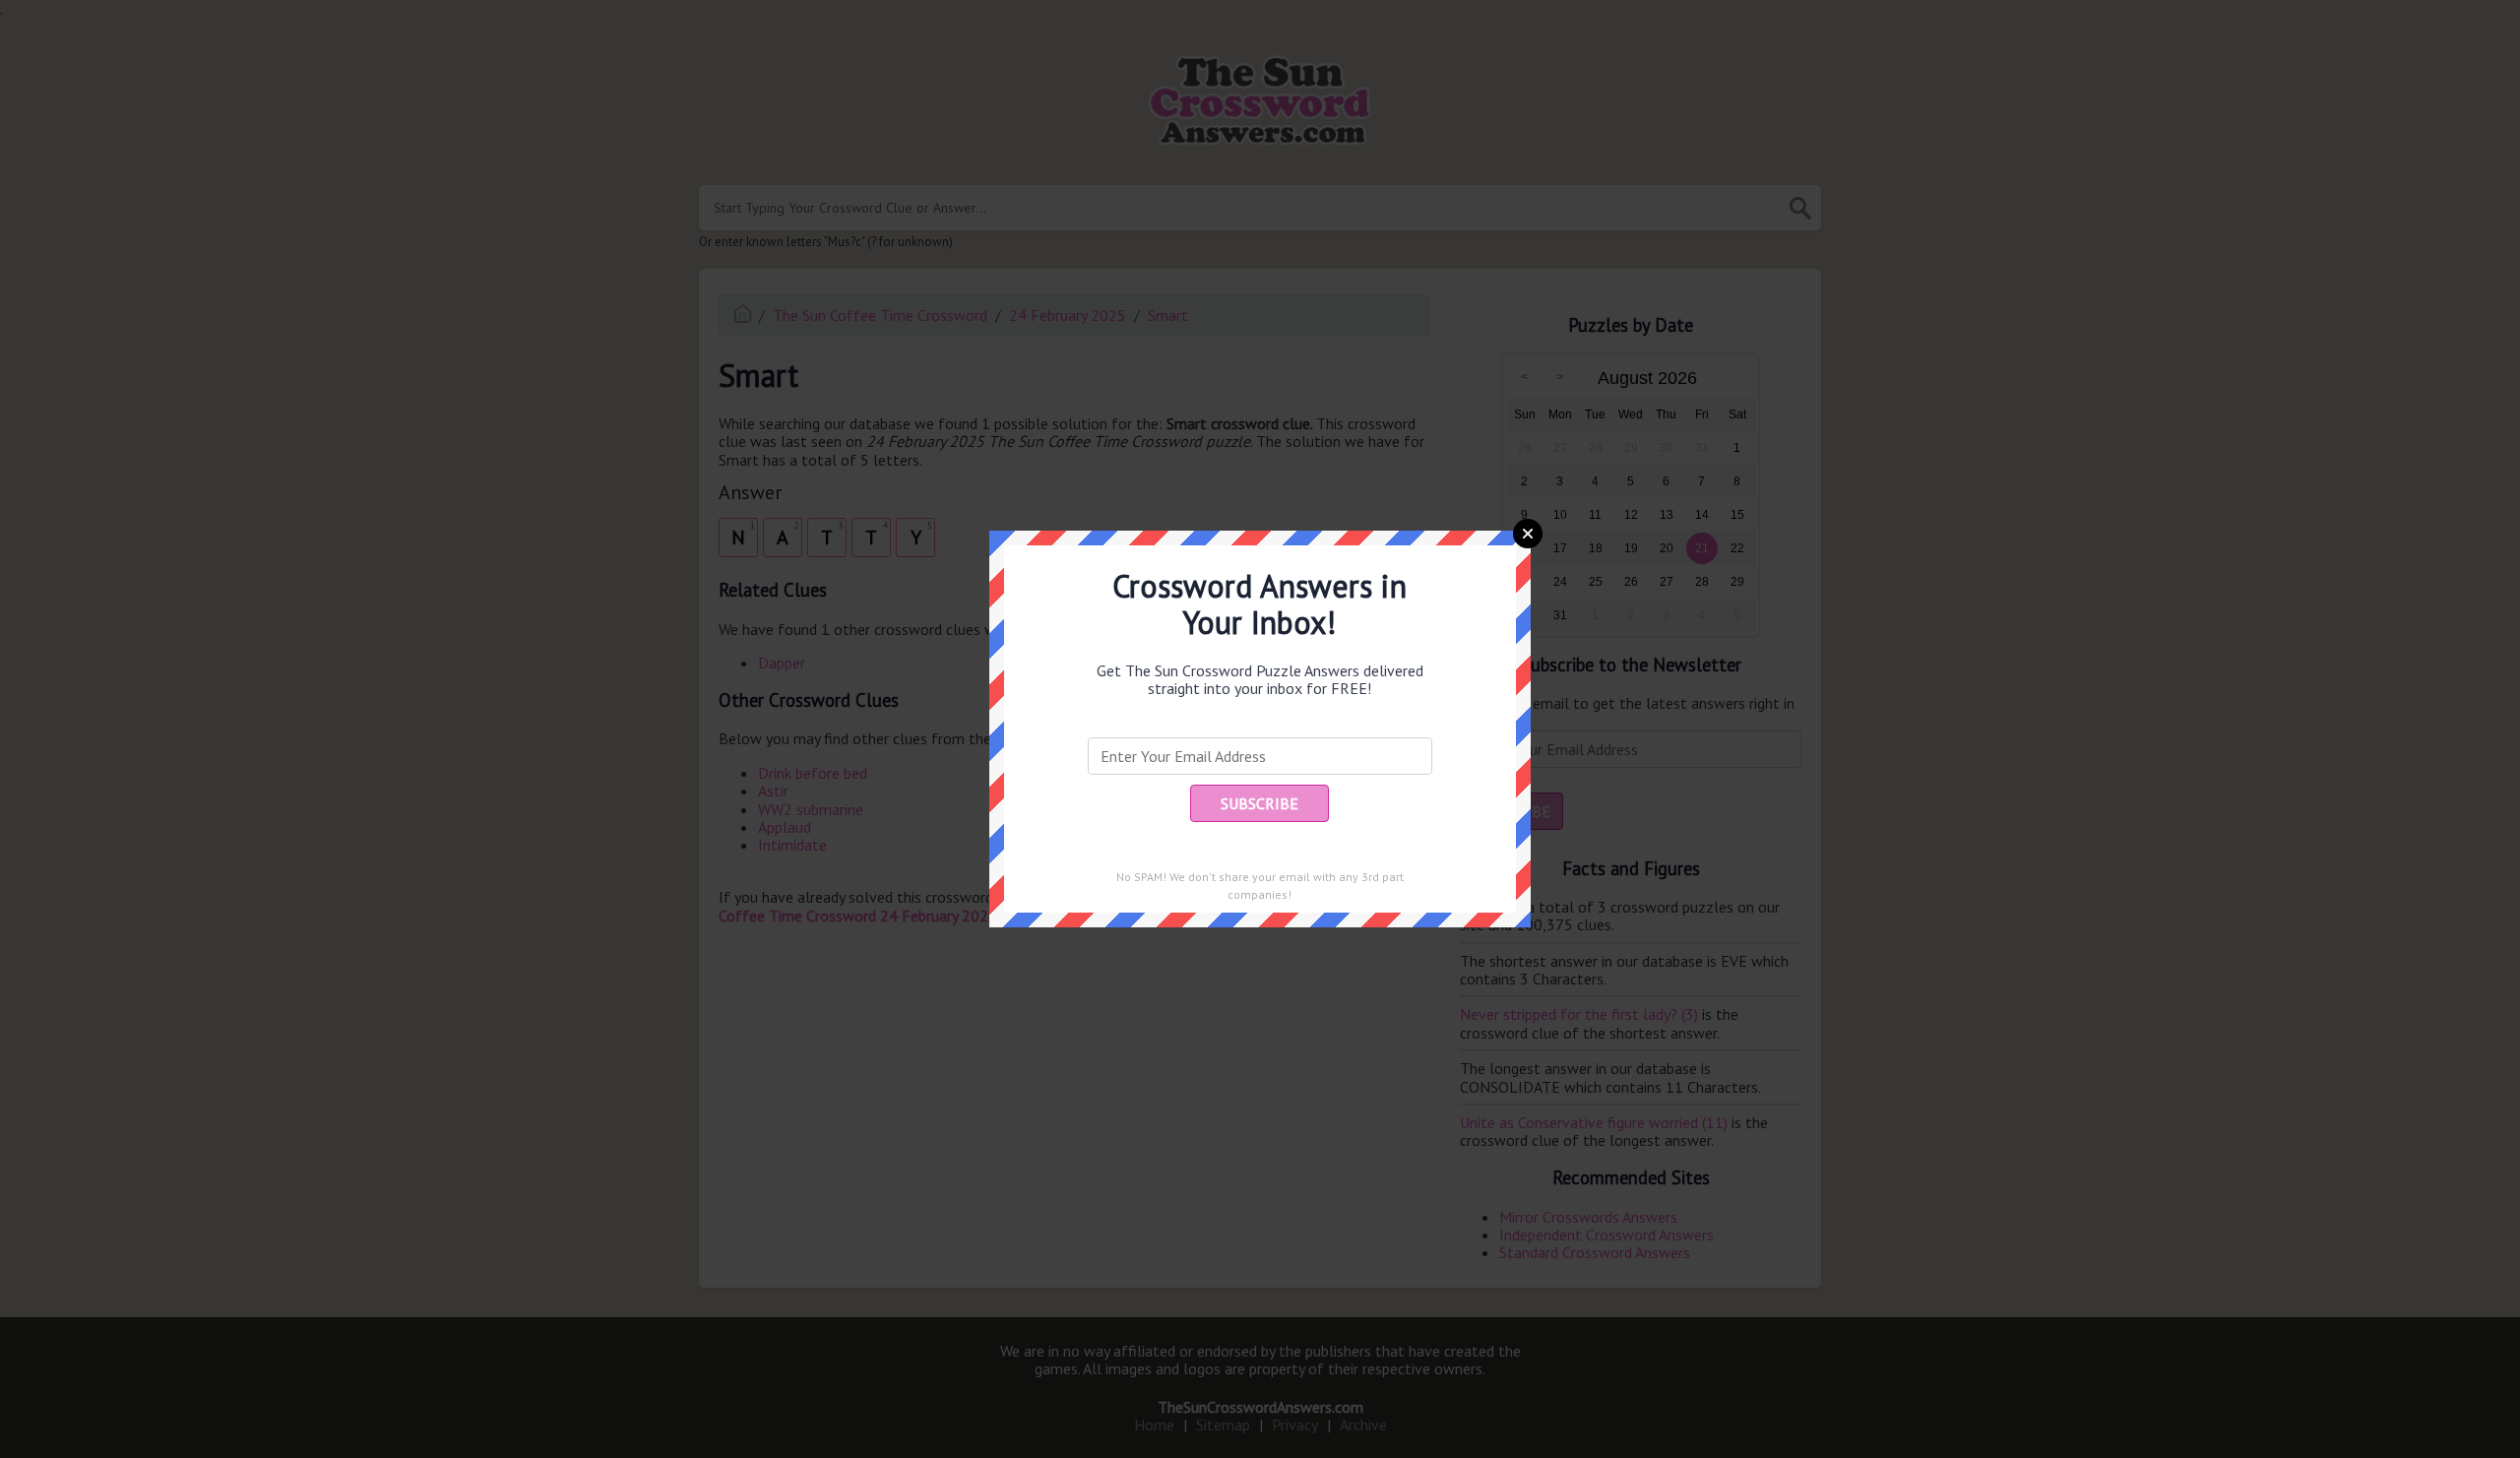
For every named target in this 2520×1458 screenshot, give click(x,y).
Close (1528, 534)
